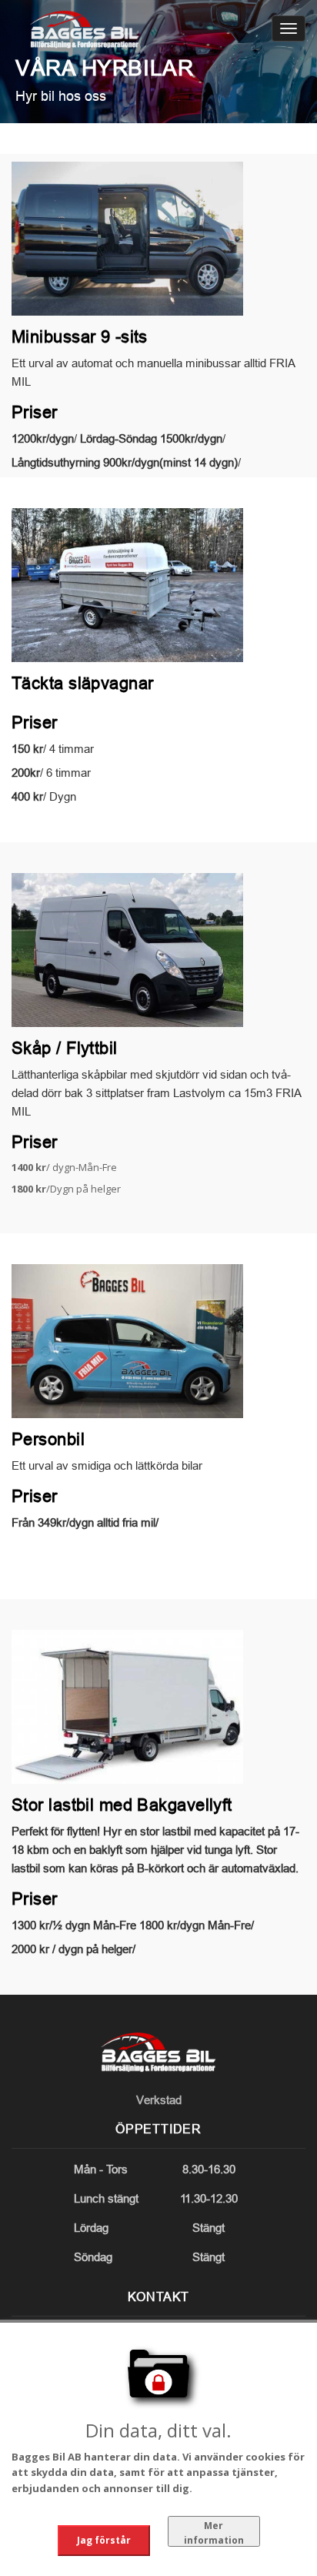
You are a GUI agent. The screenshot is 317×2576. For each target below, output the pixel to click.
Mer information (214, 2533)
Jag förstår (104, 2540)
